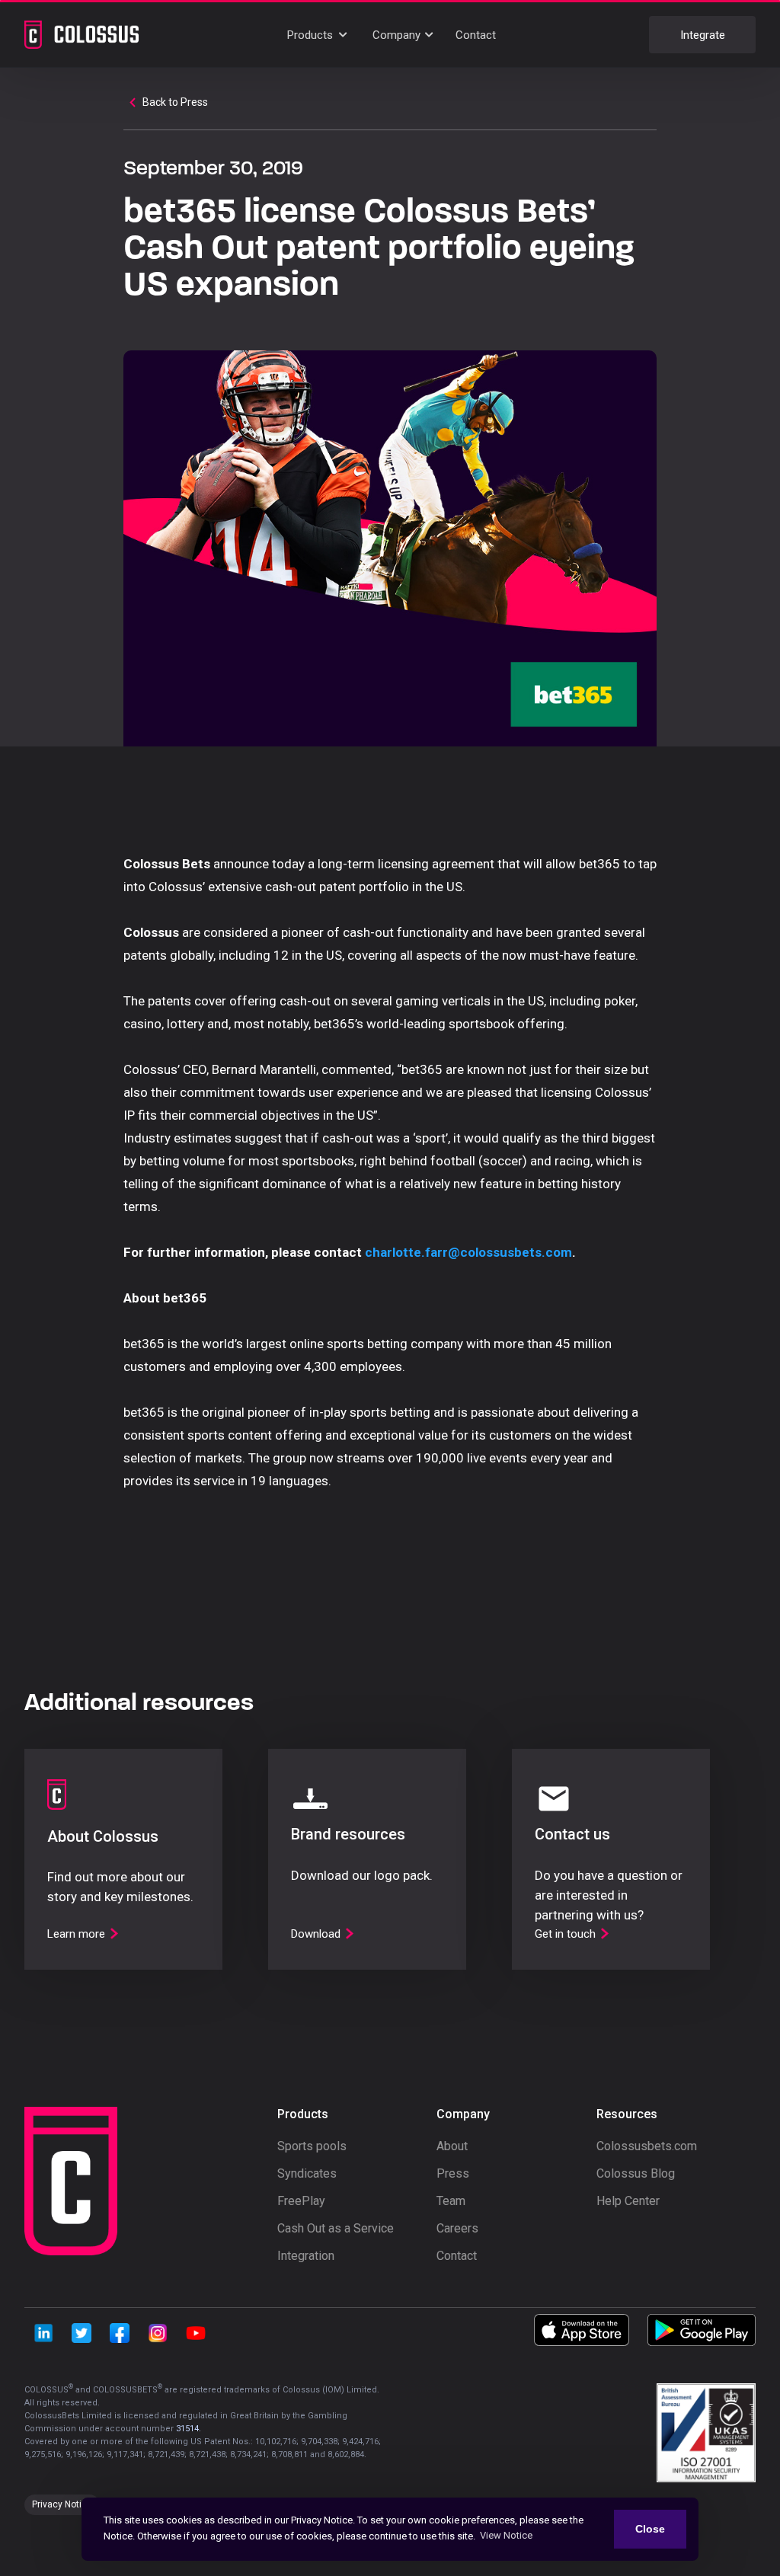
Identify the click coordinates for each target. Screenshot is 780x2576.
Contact (476, 35)
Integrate (703, 35)
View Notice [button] (506, 2535)
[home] (82, 34)
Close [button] (650, 2529)
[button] (319, 35)
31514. (189, 2429)
